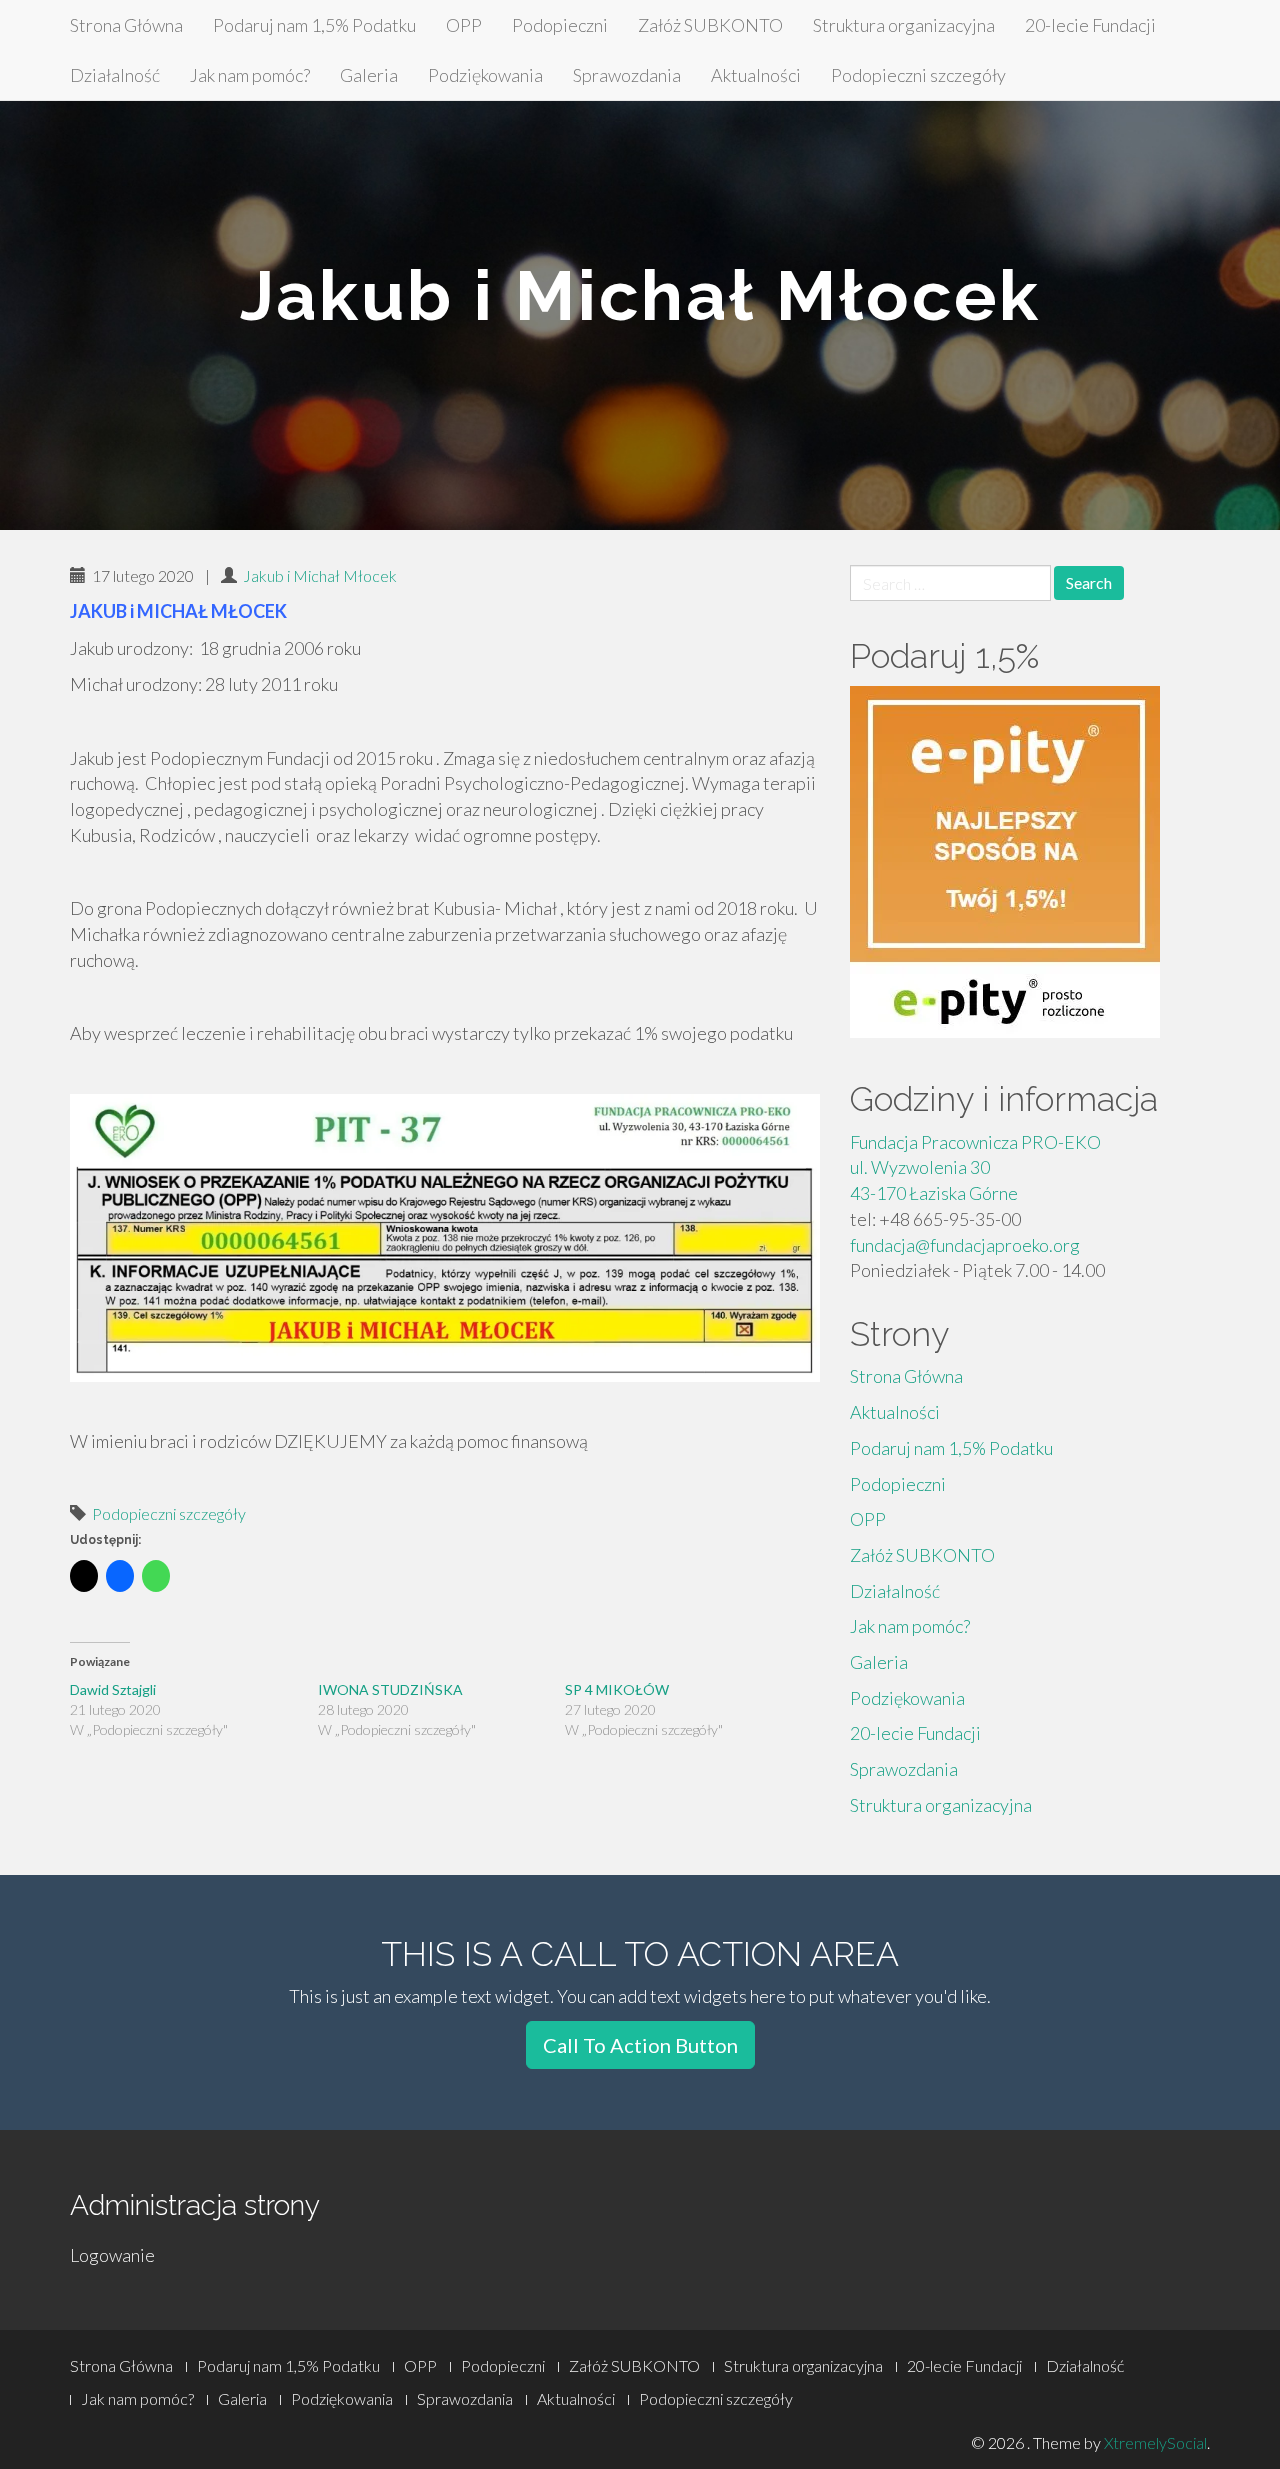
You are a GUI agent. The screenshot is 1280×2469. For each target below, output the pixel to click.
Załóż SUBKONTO (710, 25)
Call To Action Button (640, 2045)
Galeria (369, 75)
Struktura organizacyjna (904, 25)
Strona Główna (126, 25)
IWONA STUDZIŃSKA (392, 1689)
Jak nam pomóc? (250, 75)
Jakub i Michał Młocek (320, 575)
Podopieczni (560, 25)
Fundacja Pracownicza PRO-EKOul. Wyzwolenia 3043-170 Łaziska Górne (975, 1167)
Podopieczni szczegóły (918, 75)
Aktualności (756, 75)
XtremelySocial (1155, 2442)
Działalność (115, 75)
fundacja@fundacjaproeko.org (965, 1245)
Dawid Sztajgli (113, 1689)
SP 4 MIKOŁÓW (617, 1689)
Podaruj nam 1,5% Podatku (314, 25)
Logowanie (112, 2255)
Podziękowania (485, 75)
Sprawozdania (627, 75)
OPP (464, 25)
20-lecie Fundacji (1090, 25)
